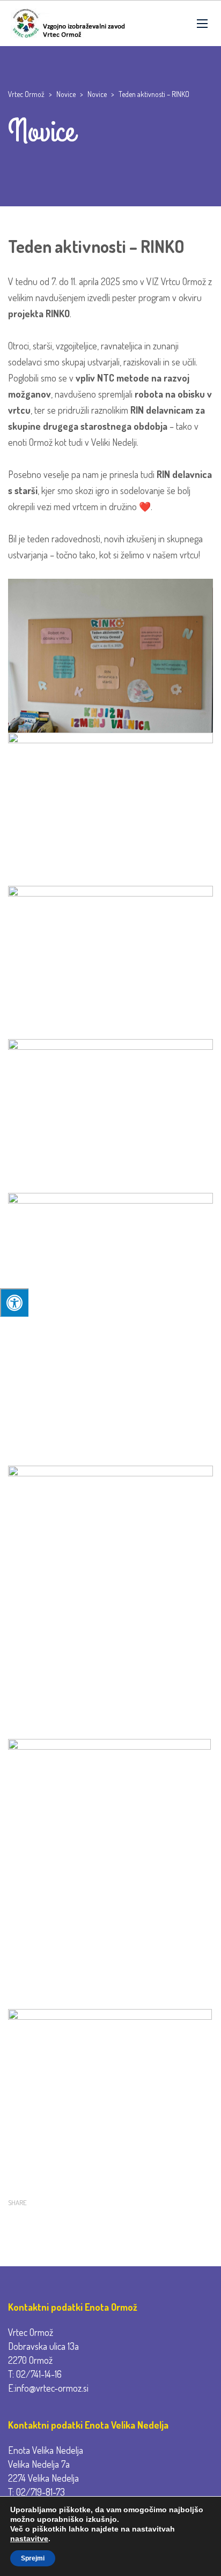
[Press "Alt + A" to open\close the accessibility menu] (14, 1302)
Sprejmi (33, 2558)
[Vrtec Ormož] (68, 23)
